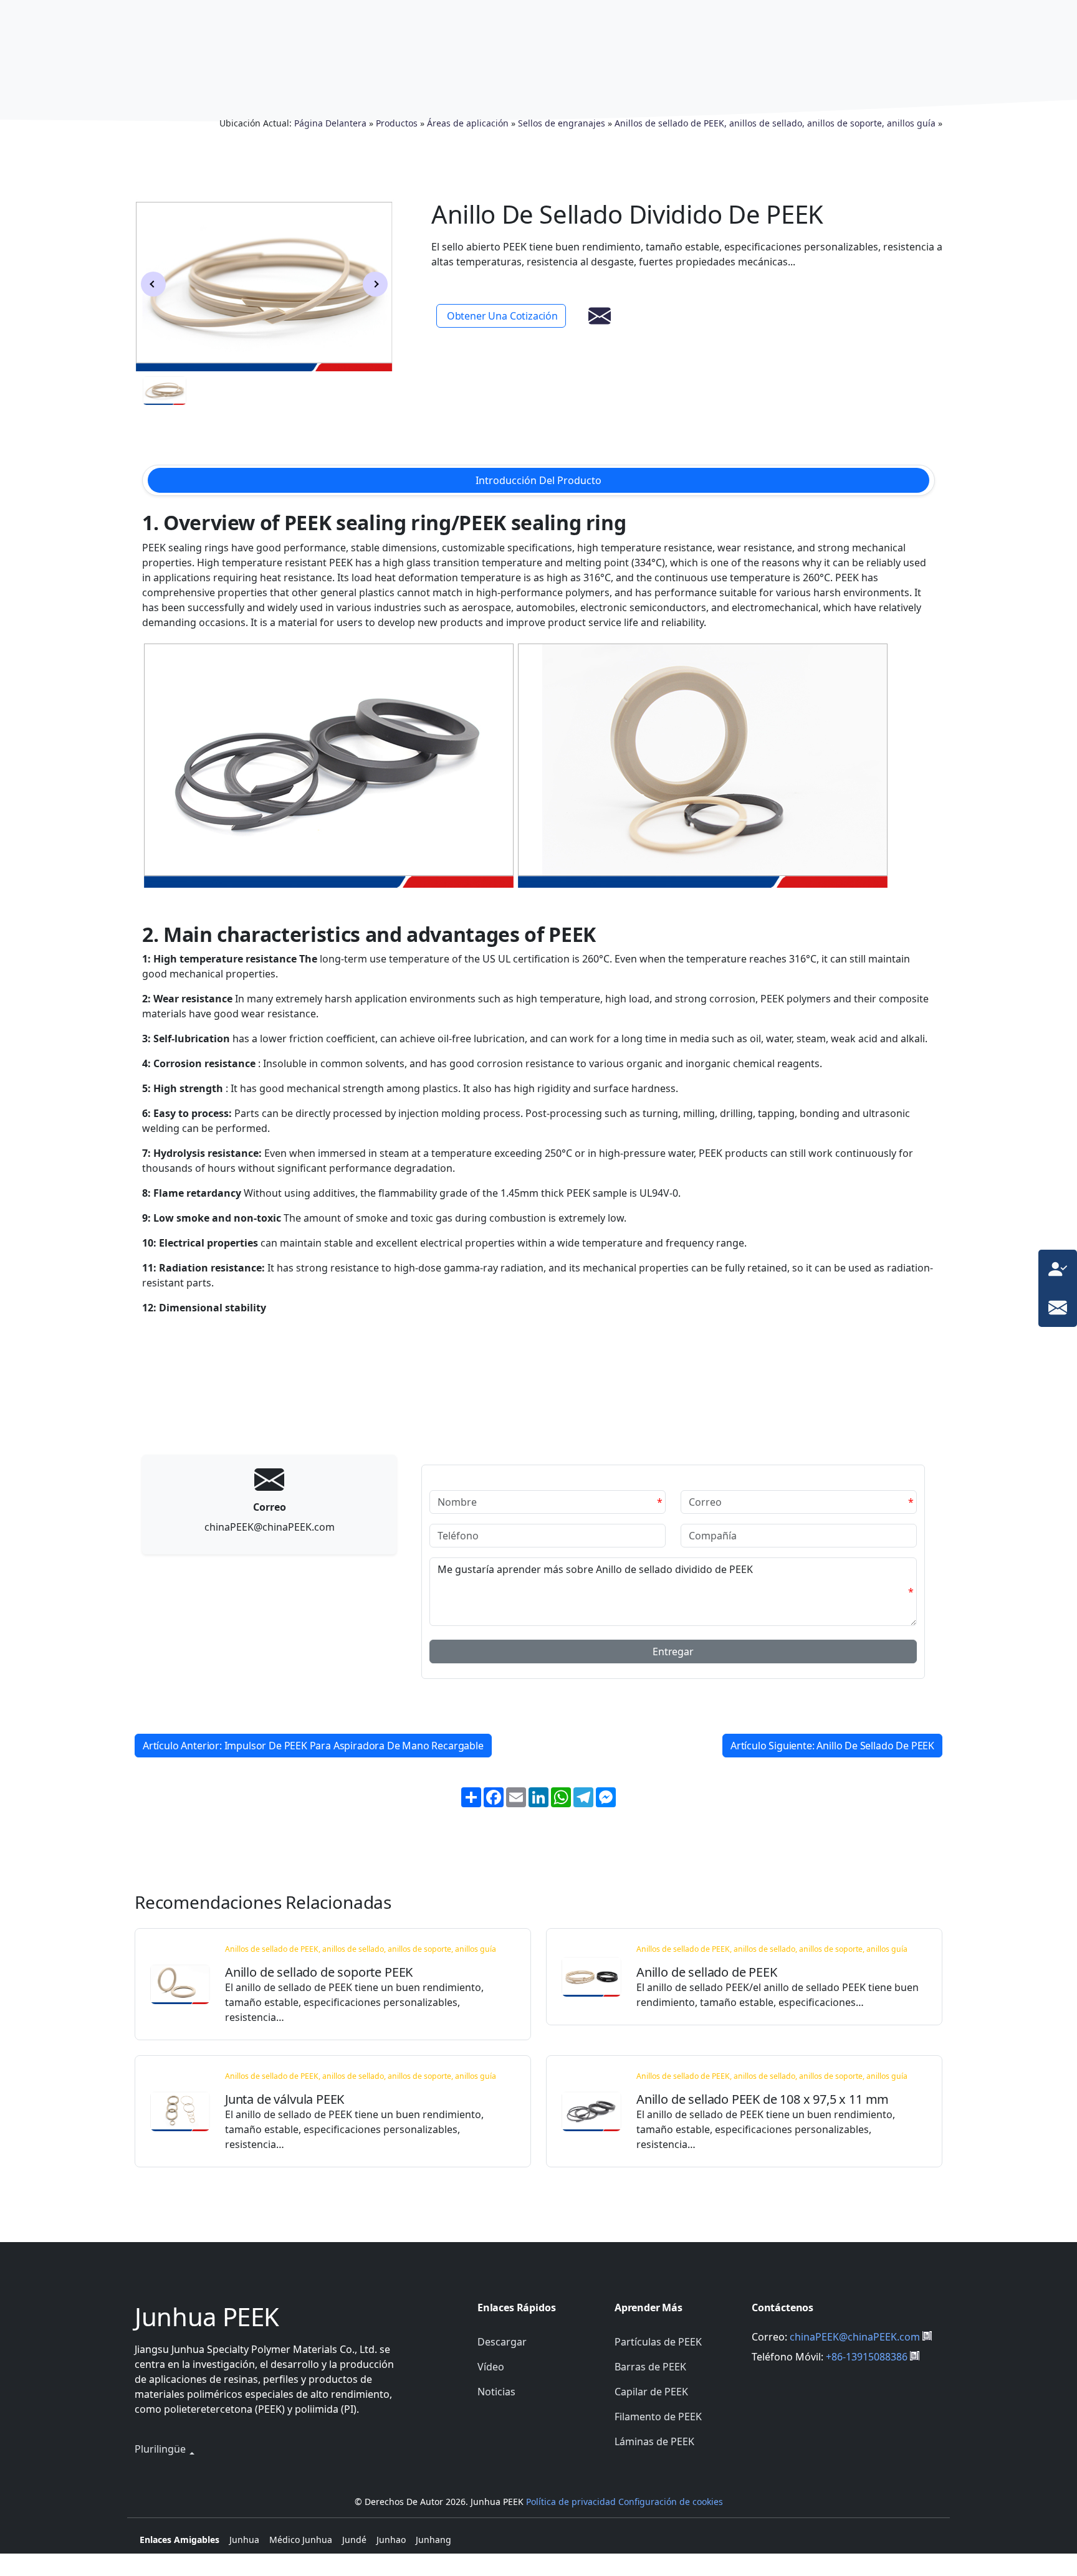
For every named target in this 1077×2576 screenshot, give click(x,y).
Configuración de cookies (671, 2502)
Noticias (496, 2392)
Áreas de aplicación (468, 123)
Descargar (502, 2342)
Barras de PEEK (650, 2367)
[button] (375, 284)
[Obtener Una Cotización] (1058, 1267)
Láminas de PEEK (654, 2441)
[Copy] (927, 2336)
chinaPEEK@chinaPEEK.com (855, 2337)
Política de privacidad (571, 2502)
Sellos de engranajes (562, 123)
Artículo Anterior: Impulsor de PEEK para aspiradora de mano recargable (313, 1746)
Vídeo (491, 2367)
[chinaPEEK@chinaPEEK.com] (1058, 1306)
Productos (397, 123)
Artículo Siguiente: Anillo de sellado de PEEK (832, 1746)
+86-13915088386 (867, 2357)
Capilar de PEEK (651, 2392)
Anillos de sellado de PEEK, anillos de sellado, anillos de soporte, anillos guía (775, 123)
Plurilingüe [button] (161, 2449)
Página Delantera (330, 123)
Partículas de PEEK (658, 2342)
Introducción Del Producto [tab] (538, 480)
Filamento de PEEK (658, 2417)
